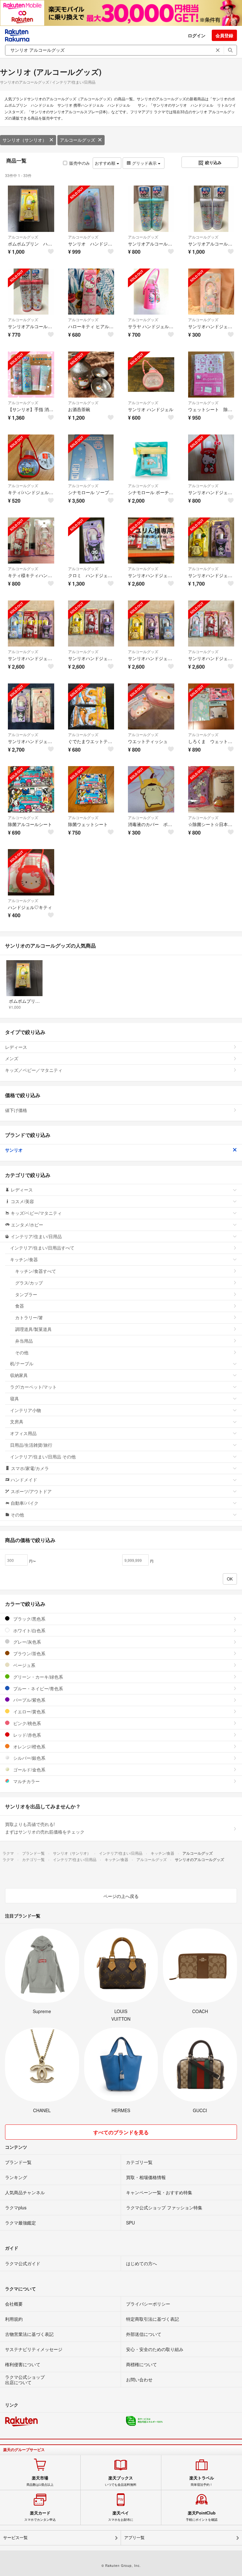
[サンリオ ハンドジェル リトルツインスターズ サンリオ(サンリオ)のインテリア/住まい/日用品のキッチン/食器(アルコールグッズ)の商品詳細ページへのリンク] (91, 209)
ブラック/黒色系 (29, 1619)
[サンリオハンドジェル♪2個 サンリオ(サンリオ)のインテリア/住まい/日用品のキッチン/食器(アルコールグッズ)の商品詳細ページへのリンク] (211, 541)
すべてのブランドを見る (121, 2132)
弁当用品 (24, 1341)
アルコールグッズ (78, 140)
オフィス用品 (23, 1433)
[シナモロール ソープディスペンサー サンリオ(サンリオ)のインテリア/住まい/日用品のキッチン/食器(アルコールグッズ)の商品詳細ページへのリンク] (91, 458)
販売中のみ (80, 163)
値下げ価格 (16, 1110)
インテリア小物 (26, 1410)
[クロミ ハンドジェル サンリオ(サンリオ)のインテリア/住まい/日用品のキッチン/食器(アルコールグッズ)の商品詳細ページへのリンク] (91, 541)
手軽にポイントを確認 (202, 2516)
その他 (22, 1352)
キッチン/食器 (24, 1259)
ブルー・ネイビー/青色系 (37, 1688)
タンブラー (26, 1294)
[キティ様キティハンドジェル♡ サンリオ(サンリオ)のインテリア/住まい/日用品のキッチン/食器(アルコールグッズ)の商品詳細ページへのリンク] (31, 541)
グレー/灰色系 (26, 1642)
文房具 (17, 1421)
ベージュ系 (24, 1665)
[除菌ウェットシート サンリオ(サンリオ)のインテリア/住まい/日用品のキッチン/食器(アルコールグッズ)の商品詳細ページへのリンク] (91, 789)
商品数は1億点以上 (40, 2481)
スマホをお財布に (121, 2516)
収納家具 (19, 1375)
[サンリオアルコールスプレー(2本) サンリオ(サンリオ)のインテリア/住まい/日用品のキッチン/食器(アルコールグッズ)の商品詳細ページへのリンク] (151, 209)
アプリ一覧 (134, 2538)
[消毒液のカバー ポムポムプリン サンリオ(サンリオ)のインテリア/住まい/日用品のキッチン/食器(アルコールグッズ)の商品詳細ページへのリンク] (151, 789)
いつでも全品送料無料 (121, 2481)
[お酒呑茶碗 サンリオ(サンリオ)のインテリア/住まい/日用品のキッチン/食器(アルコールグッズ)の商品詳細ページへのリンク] (91, 375)
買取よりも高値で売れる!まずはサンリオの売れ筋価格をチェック (45, 1828)
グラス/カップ (29, 1283)
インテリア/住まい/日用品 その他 (43, 1456)
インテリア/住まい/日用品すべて (42, 1248)
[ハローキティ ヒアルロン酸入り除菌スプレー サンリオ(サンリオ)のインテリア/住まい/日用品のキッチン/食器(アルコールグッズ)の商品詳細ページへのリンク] (91, 292)
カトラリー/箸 (29, 1317)
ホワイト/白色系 (29, 1630)
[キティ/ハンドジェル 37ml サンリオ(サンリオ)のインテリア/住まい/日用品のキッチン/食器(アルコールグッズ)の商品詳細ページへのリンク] (31, 458)
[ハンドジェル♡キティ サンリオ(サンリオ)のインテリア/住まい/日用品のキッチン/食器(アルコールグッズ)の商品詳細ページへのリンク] (31, 872)
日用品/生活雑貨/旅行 (31, 1445)
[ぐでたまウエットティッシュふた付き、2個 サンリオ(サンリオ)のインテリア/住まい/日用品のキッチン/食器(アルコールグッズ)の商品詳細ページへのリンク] (91, 707)
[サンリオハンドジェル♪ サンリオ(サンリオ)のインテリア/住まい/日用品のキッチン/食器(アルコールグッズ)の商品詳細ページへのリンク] (151, 541)
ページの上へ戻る (121, 1896)
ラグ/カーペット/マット (33, 1387)
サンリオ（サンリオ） (25, 140)
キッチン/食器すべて (36, 1271)
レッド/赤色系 (26, 1735)
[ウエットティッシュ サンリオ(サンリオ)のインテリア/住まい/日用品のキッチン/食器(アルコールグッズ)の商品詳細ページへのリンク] (151, 707)
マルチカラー (26, 1781)
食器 (20, 1306)
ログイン (197, 35)
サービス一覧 (15, 2538)
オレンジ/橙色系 (29, 1746)
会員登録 (224, 35)
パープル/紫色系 (29, 1700)
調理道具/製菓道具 (33, 1329)
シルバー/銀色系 (29, 1758)
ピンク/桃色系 (26, 1723)
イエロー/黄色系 (29, 1711)
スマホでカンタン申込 (40, 2516)
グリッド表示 (144, 163)
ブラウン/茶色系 (29, 1653)
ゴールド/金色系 (29, 1770)
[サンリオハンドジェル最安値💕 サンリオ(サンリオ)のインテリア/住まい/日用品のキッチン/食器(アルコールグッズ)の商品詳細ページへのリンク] (211, 292)
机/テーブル (22, 1363)
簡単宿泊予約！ (202, 2481)
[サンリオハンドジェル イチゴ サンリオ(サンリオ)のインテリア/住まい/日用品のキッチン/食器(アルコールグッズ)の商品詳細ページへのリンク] (211, 458)
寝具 (14, 1398)
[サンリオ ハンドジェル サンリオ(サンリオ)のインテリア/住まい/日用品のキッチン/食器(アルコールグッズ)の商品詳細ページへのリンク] (151, 375)
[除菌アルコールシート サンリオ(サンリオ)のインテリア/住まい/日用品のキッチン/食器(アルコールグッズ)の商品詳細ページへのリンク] (31, 789)
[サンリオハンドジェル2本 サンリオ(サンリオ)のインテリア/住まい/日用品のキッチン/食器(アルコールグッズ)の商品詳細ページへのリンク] (31, 707)
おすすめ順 (106, 163)
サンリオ (14, 1150)
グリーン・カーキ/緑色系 (37, 1677)
